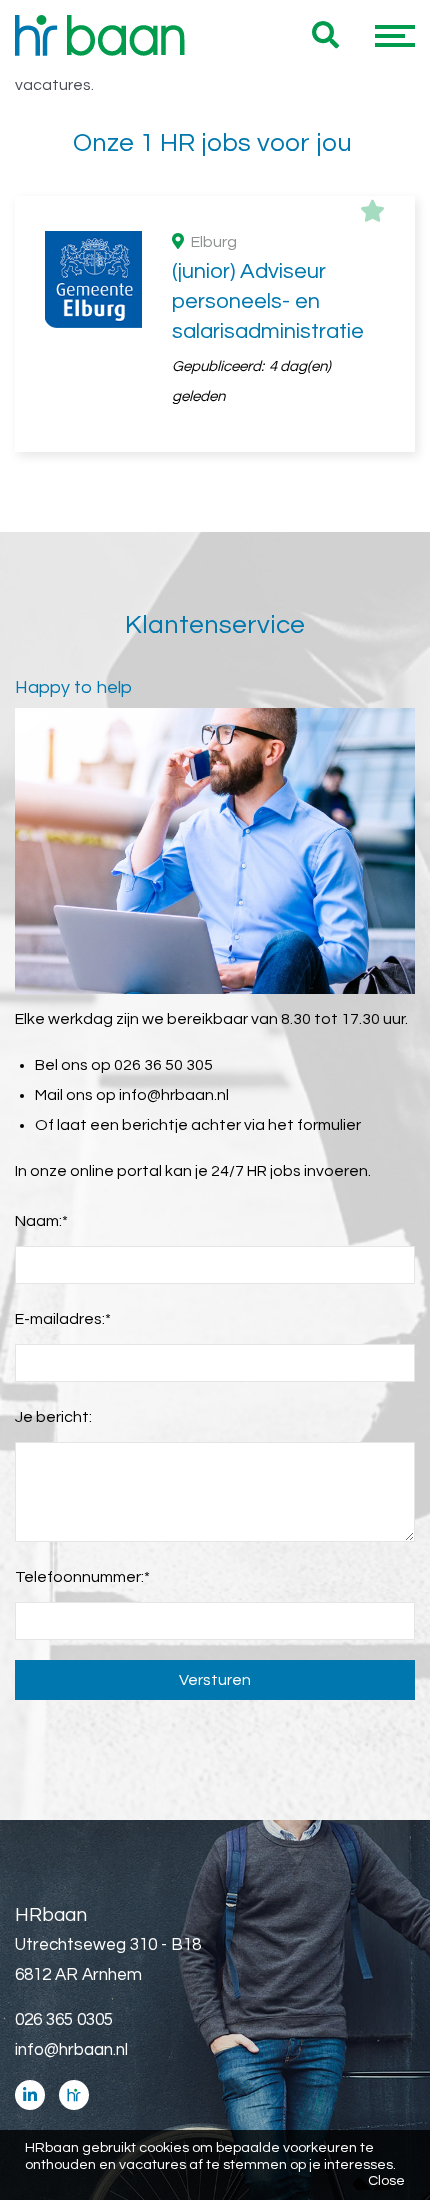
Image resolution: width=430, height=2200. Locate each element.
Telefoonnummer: (82, 1577)
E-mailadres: (63, 1319)
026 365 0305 (64, 2020)
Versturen (215, 1680)
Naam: (41, 1221)
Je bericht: (53, 1417)
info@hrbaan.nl (174, 1095)
